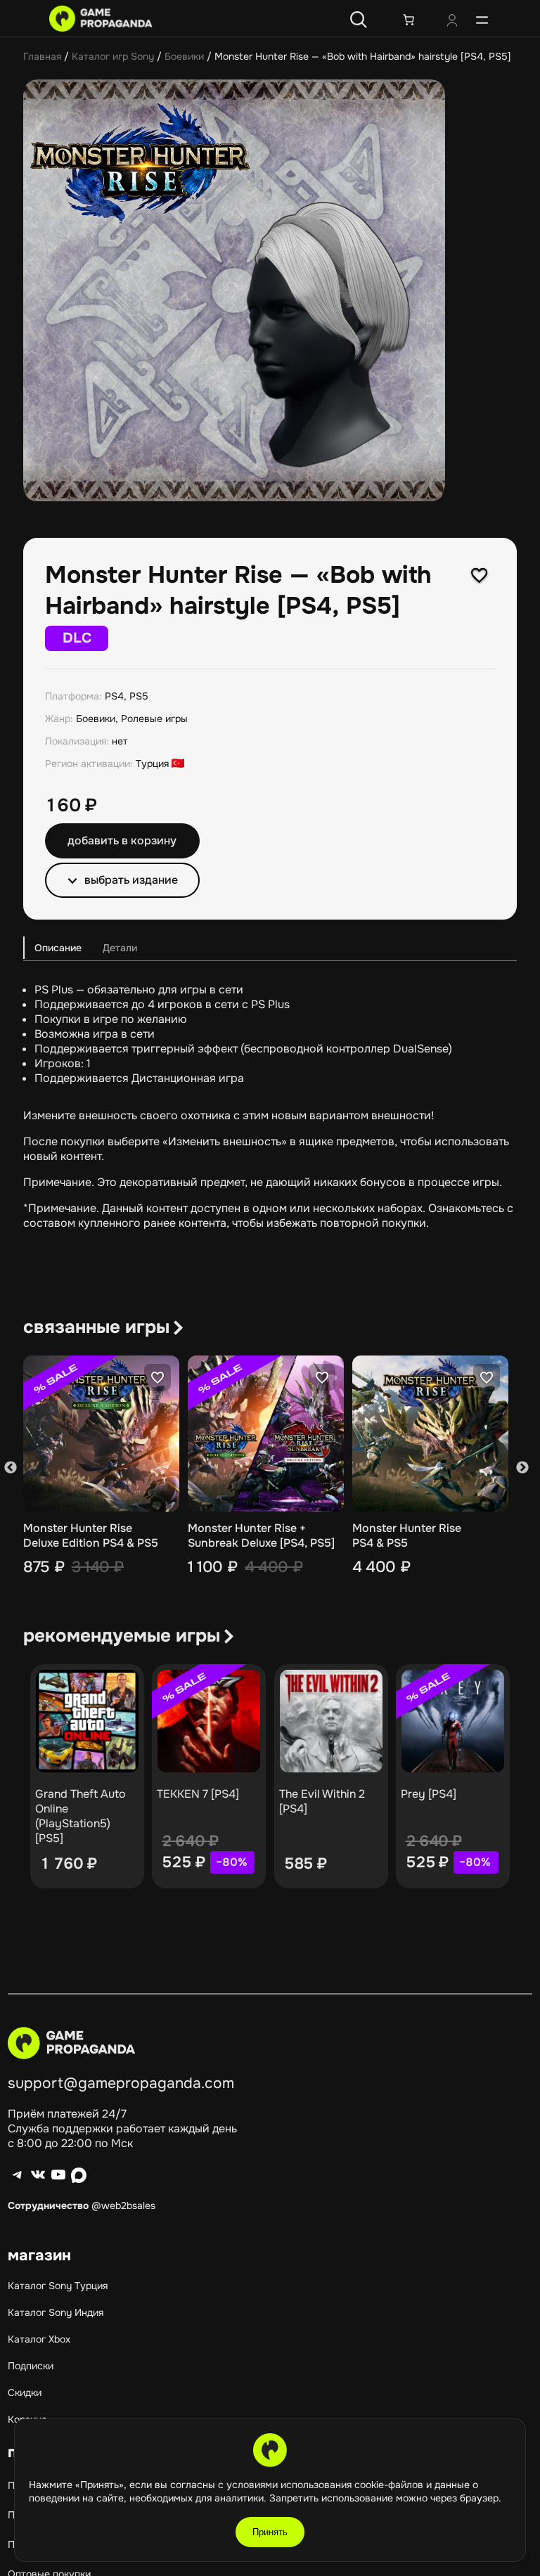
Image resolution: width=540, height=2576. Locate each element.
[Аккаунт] (452, 22)
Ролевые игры (154, 719)
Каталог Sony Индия (56, 2312)
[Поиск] (359, 20)
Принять (270, 2532)
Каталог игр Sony (113, 56)
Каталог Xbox (39, 2339)
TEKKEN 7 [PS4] (198, 1794)
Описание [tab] (58, 948)
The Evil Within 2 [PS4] (322, 1801)
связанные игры (96, 1327)
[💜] (480, 575)
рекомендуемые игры (122, 1636)
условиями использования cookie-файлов (326, 2485)
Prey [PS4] (429, 1794)
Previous (11, 1468)
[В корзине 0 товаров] (409, 20)
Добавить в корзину (122, 841)
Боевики (184, 56)
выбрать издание (131, 880)
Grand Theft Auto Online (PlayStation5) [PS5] (81, 1816)
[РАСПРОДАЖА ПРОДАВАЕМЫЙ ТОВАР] (209, 1721)
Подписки (31, 2366)
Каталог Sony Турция (58, 2286)
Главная (42, 56)
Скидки (25, 2393)
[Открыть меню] (482, 20)
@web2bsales (123, 2205)
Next (522, 1468)
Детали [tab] (120, 948)
